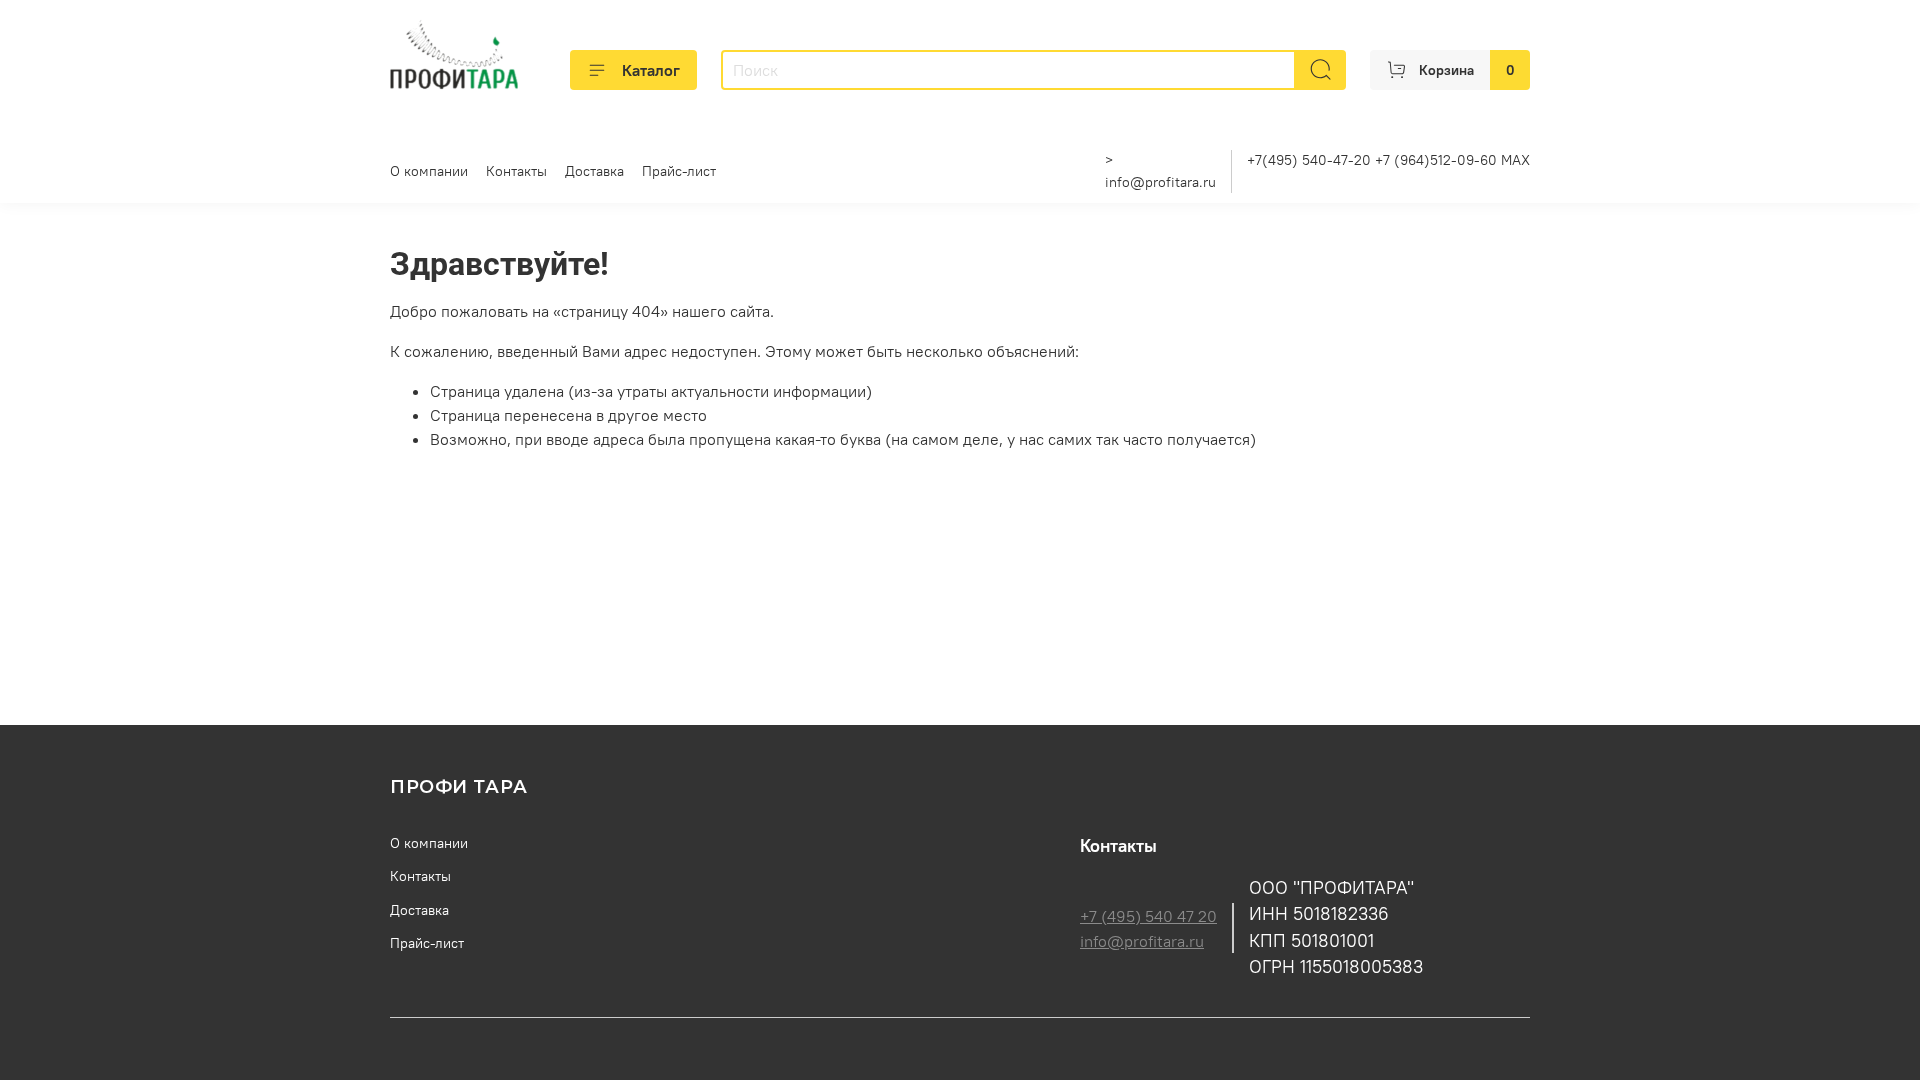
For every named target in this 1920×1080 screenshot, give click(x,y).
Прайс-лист (679, 171)
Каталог (651, 70)
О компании (429, 171)
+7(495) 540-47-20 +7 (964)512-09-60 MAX (1388, 160)
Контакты (516, 171)
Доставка (594, 171)
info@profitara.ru (1160, 182)
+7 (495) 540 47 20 (1148, 916)
